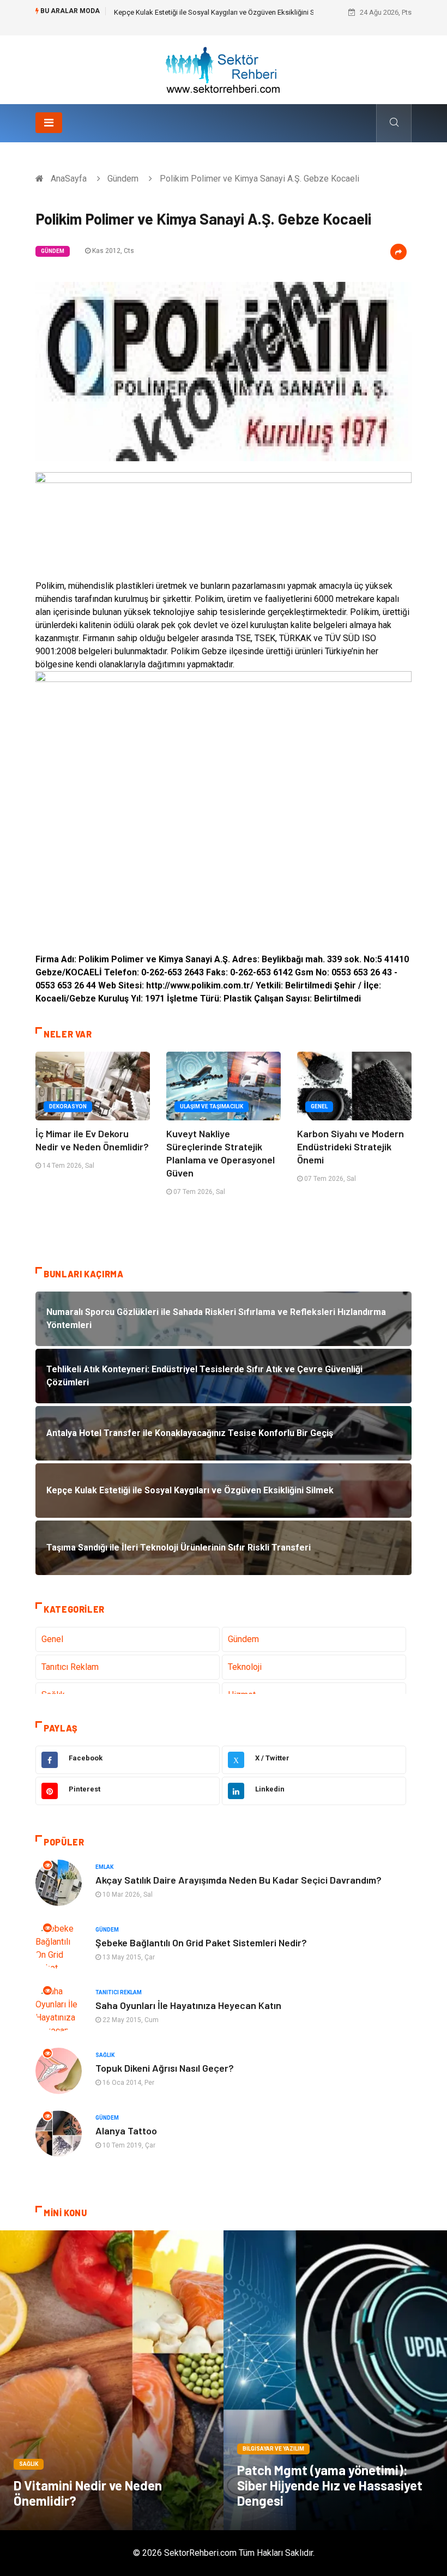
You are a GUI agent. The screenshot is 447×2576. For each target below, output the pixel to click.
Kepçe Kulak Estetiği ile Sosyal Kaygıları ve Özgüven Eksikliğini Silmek (223, 12)
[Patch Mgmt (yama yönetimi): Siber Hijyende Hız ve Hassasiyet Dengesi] (335, 2380)
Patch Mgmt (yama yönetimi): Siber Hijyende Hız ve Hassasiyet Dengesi (330, 2485)
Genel (319, 1106)
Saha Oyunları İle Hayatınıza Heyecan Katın (188, 2005)
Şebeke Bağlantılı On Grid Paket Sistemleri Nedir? (201, 1942)
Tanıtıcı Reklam (70, 1667)
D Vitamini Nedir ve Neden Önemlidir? (88, 2493)
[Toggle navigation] (49, 123)
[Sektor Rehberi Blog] (224, 69)
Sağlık (105, 2055)
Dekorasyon (68, 1106)
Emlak (104, 1867)
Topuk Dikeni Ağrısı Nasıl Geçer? (165, 2068)
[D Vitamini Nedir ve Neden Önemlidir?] (112, 2380)
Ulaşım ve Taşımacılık (212, 1106)
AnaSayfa (69, 179)
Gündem (123, 179)
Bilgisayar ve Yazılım (273, 2449)
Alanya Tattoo (126, 2131)
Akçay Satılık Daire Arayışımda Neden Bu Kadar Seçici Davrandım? (238, 1880)
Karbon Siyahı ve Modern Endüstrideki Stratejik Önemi (351, 1147)
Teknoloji (245, 1667)
